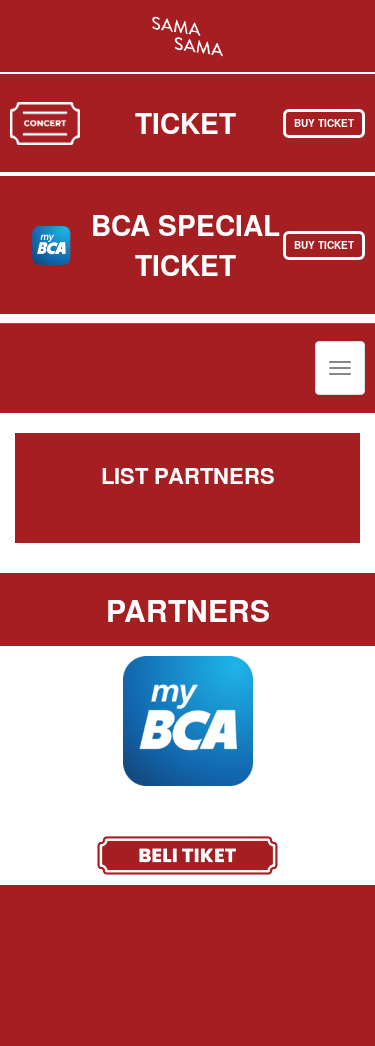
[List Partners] (187, 34)
